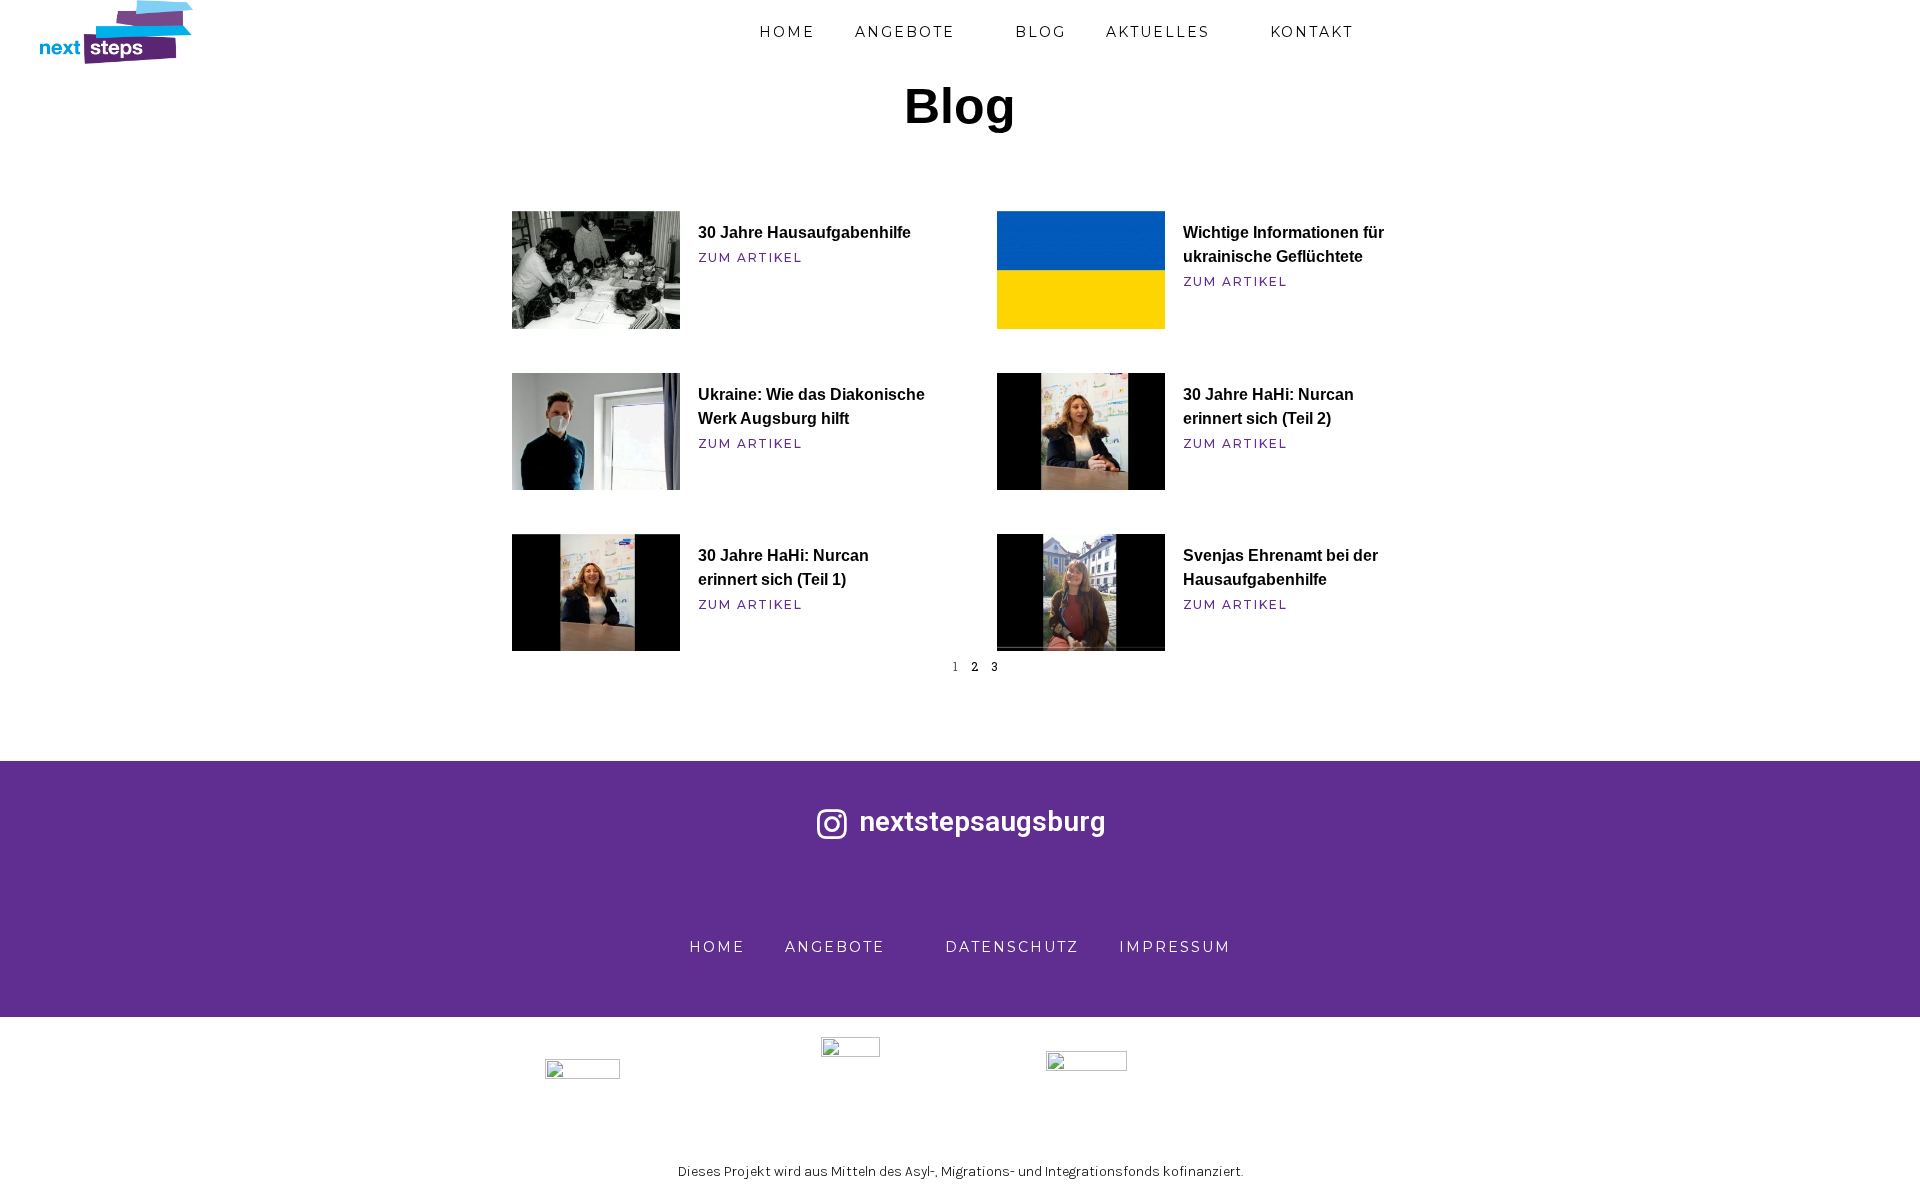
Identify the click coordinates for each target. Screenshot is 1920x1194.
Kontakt (1311, 32)
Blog (1040, 32)
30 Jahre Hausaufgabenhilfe (804, 232)
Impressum (1175, 947)
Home (787, 32)
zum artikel (750, 257)
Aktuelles (1158, 32)
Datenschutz (1012, 947)
